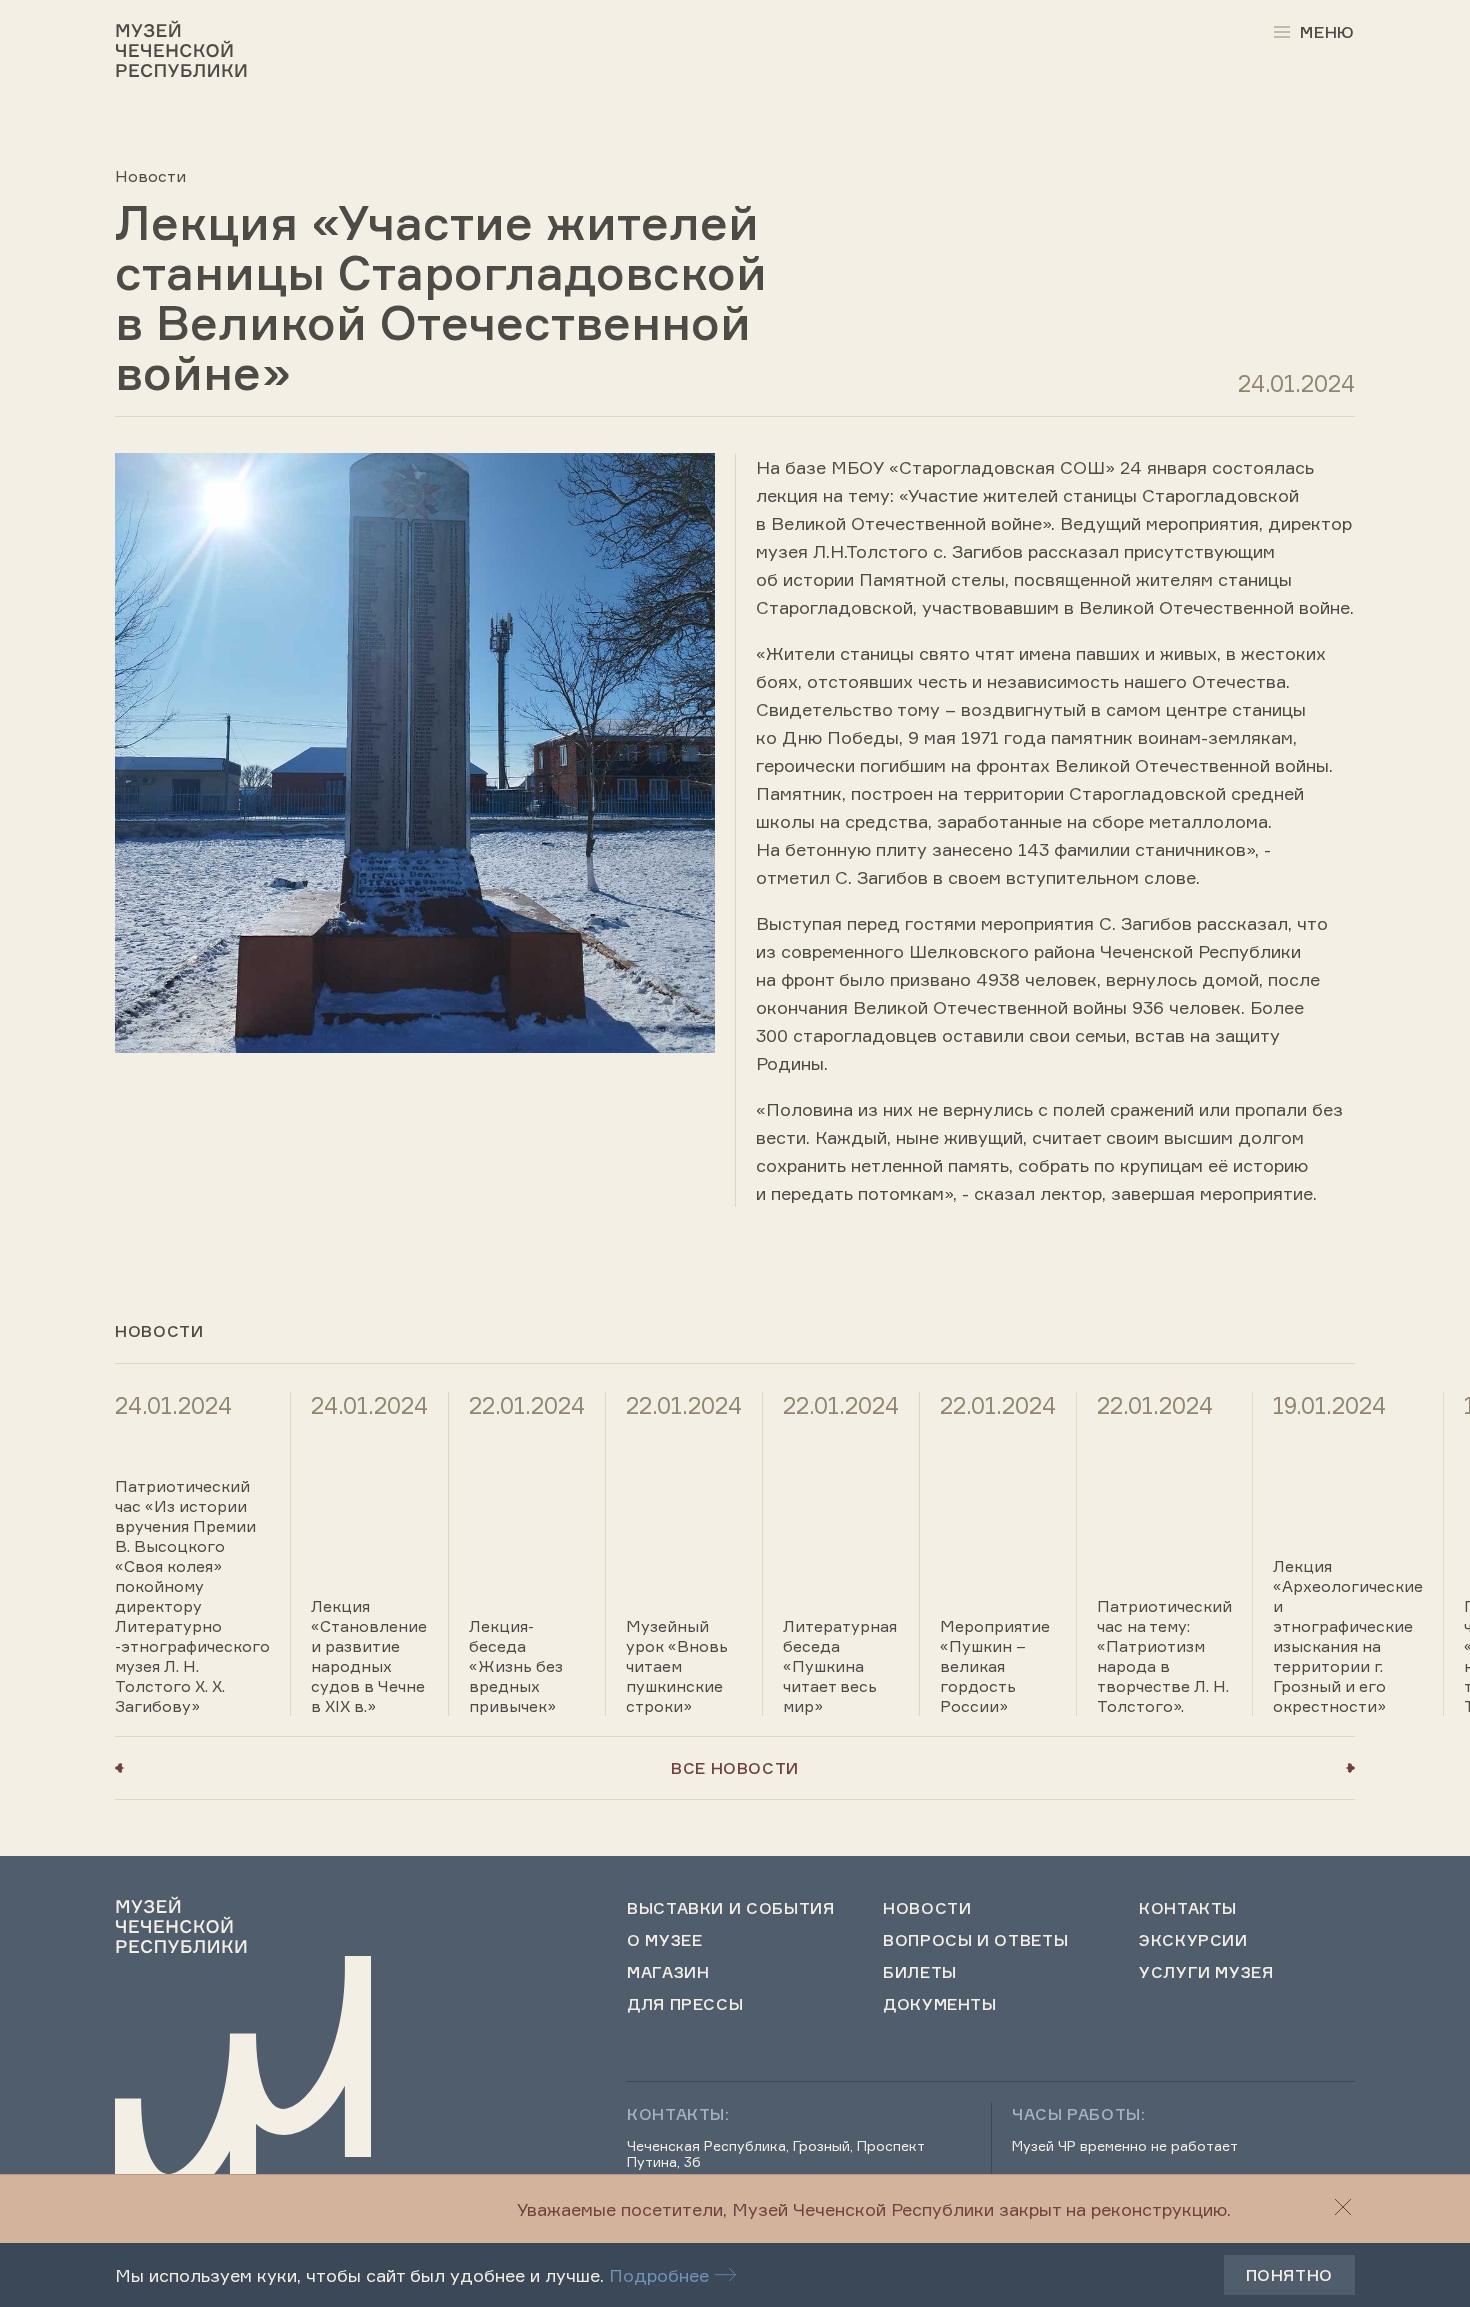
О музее (664, 1940)
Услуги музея (1206, 1972)
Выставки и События (731, 1908)
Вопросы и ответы (975, 1940)
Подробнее (659, 2275)
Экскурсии (1193, 1940)
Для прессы (685, 2004)
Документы (940, 2004)
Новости (150, 176)
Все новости (735, 1768)
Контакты (1188, 1908)
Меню (1327, 32)
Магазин (668, 1972)
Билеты (920, 1972)
